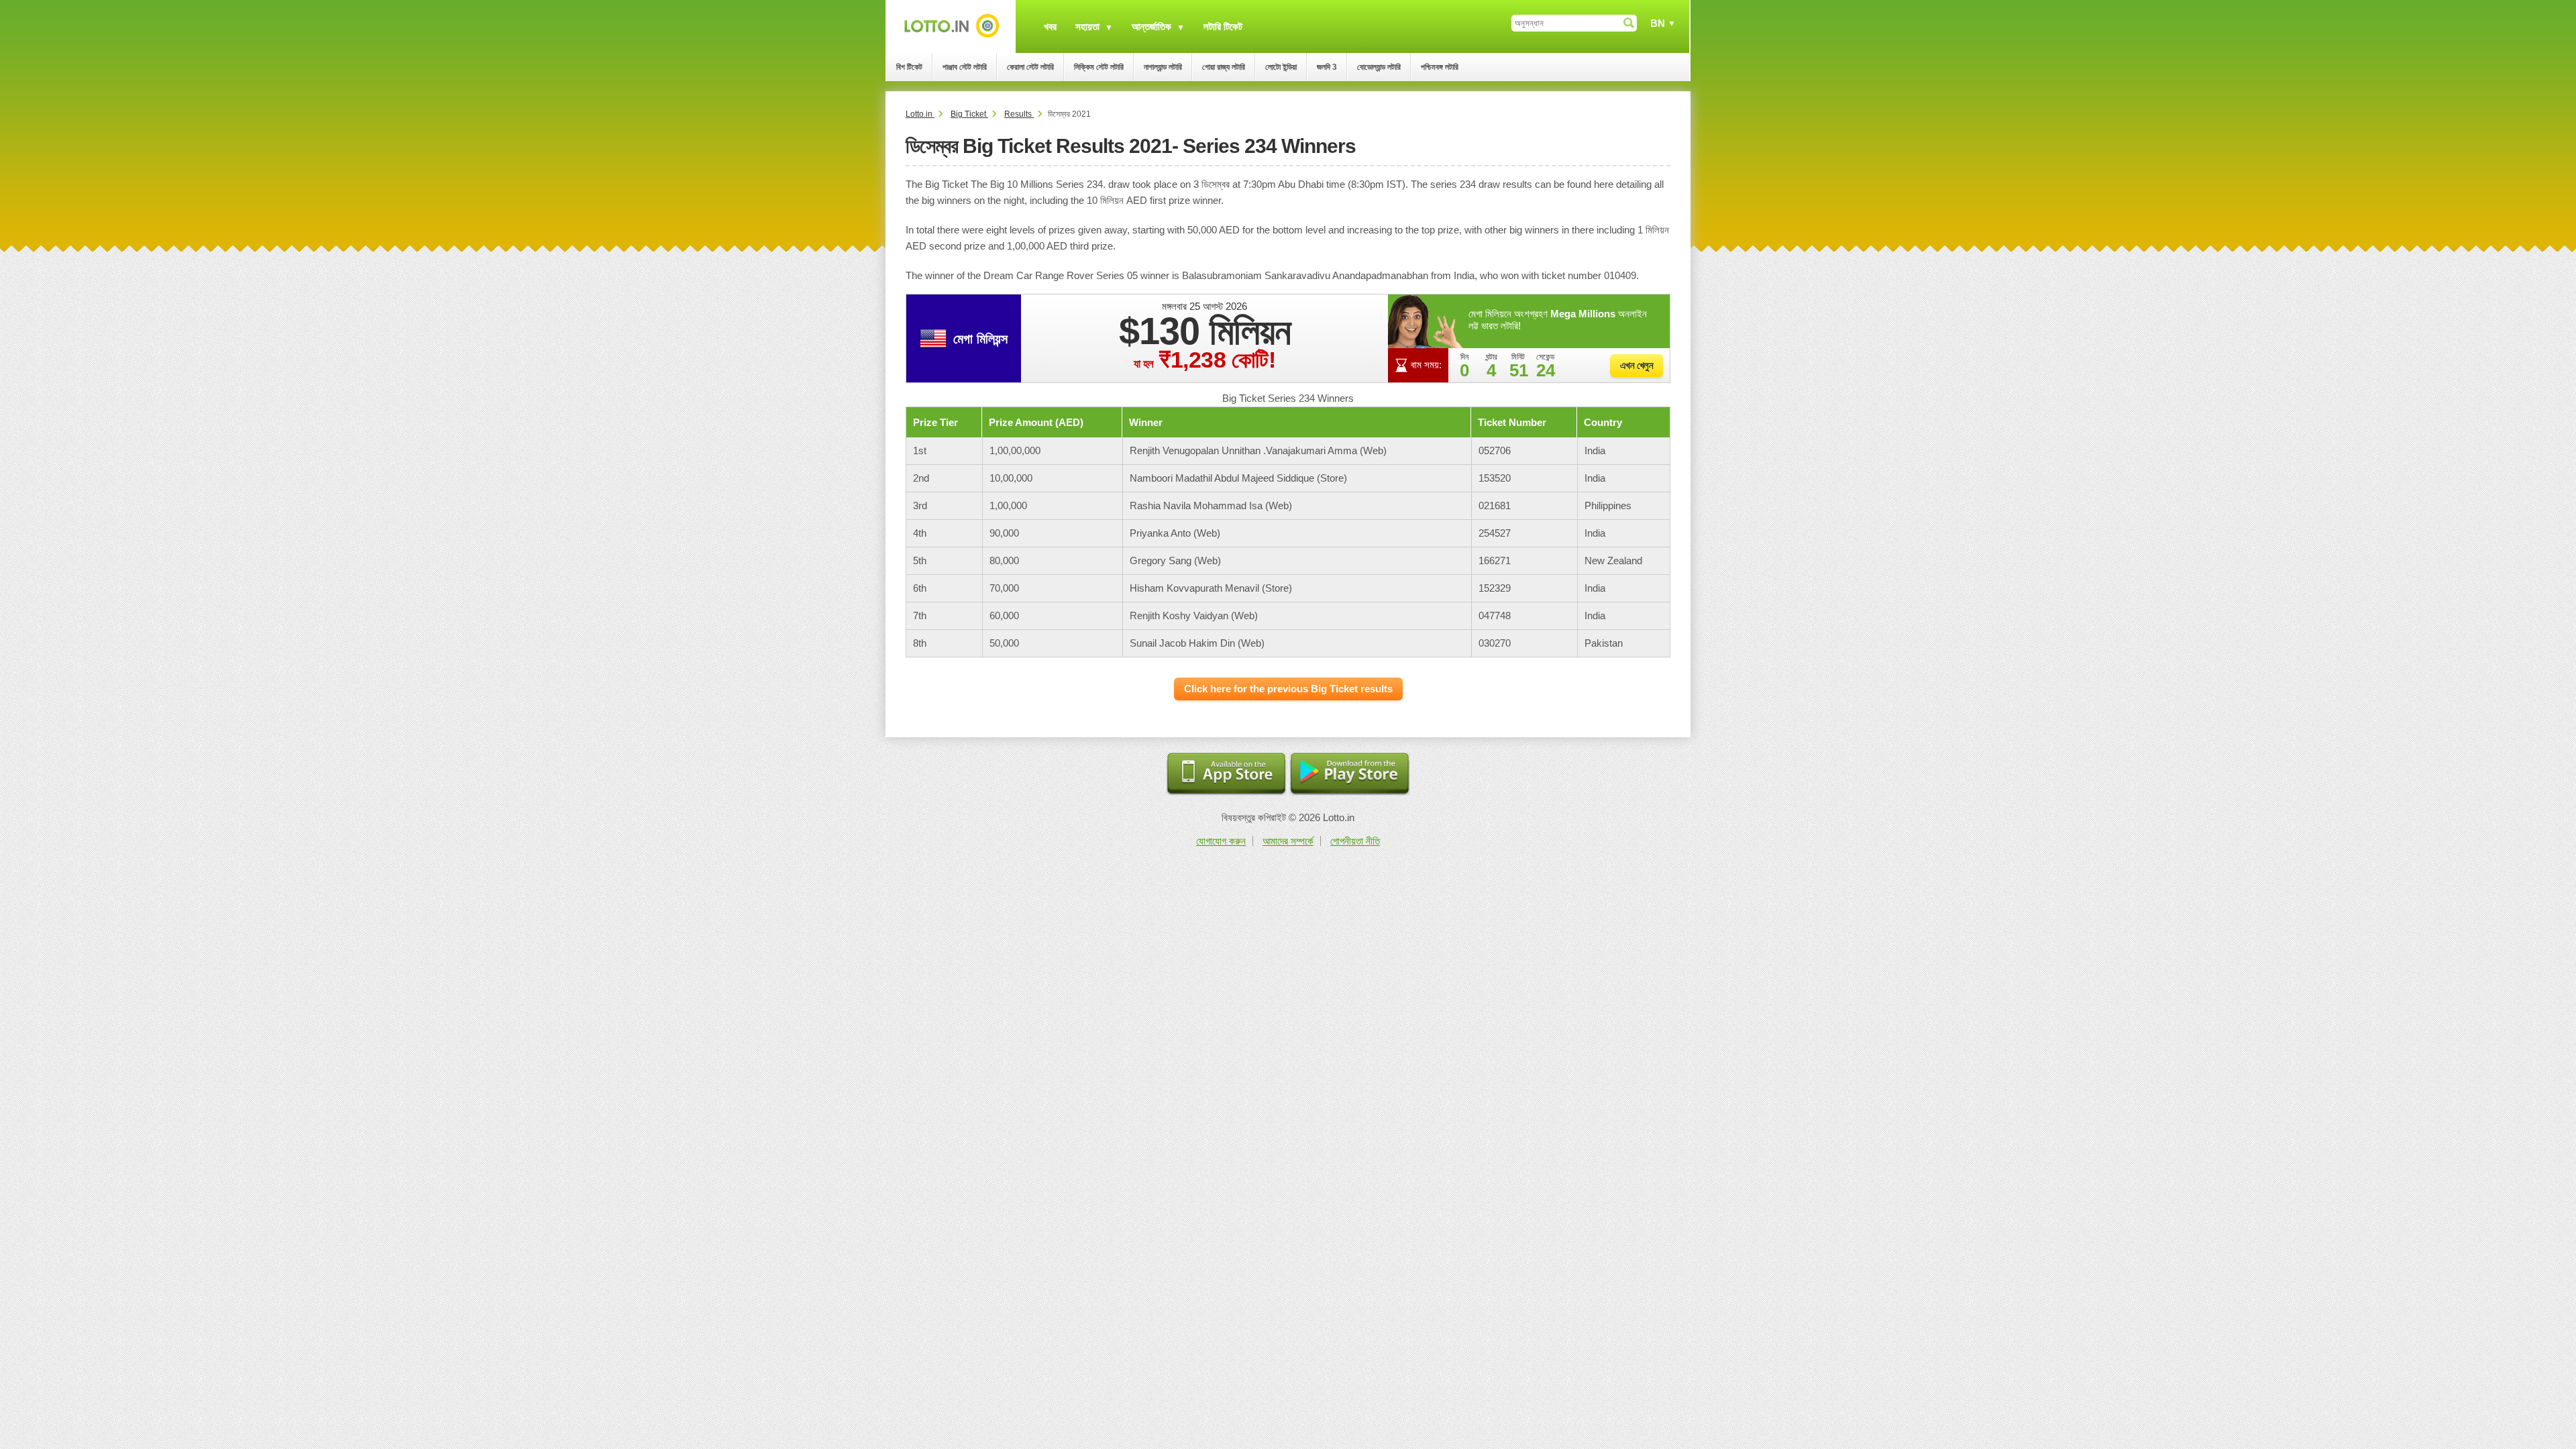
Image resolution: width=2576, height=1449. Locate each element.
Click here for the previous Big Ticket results (1288, 689)
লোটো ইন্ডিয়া (1281, 67)
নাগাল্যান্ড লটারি (1163, 67)
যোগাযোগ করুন (1221, 841)
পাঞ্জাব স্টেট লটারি (965, 67)
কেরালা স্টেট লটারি (1030, 67)
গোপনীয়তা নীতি (1355, 841)
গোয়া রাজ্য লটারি (1224, 67)
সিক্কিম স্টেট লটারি (1099, 67)
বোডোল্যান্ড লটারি (1379, 67)
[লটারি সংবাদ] (951, 26)
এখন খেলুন (1637, 365)
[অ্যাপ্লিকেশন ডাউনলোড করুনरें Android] (1350, 774)
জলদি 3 (1327, 67)
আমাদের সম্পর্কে (1288, 841)
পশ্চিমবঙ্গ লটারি (1440, 67)
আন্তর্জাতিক (1151, 26)
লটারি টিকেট (1223, 26)
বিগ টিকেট (909, 67)
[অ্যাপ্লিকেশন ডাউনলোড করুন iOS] (1226, 774)
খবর (1050, 26)
